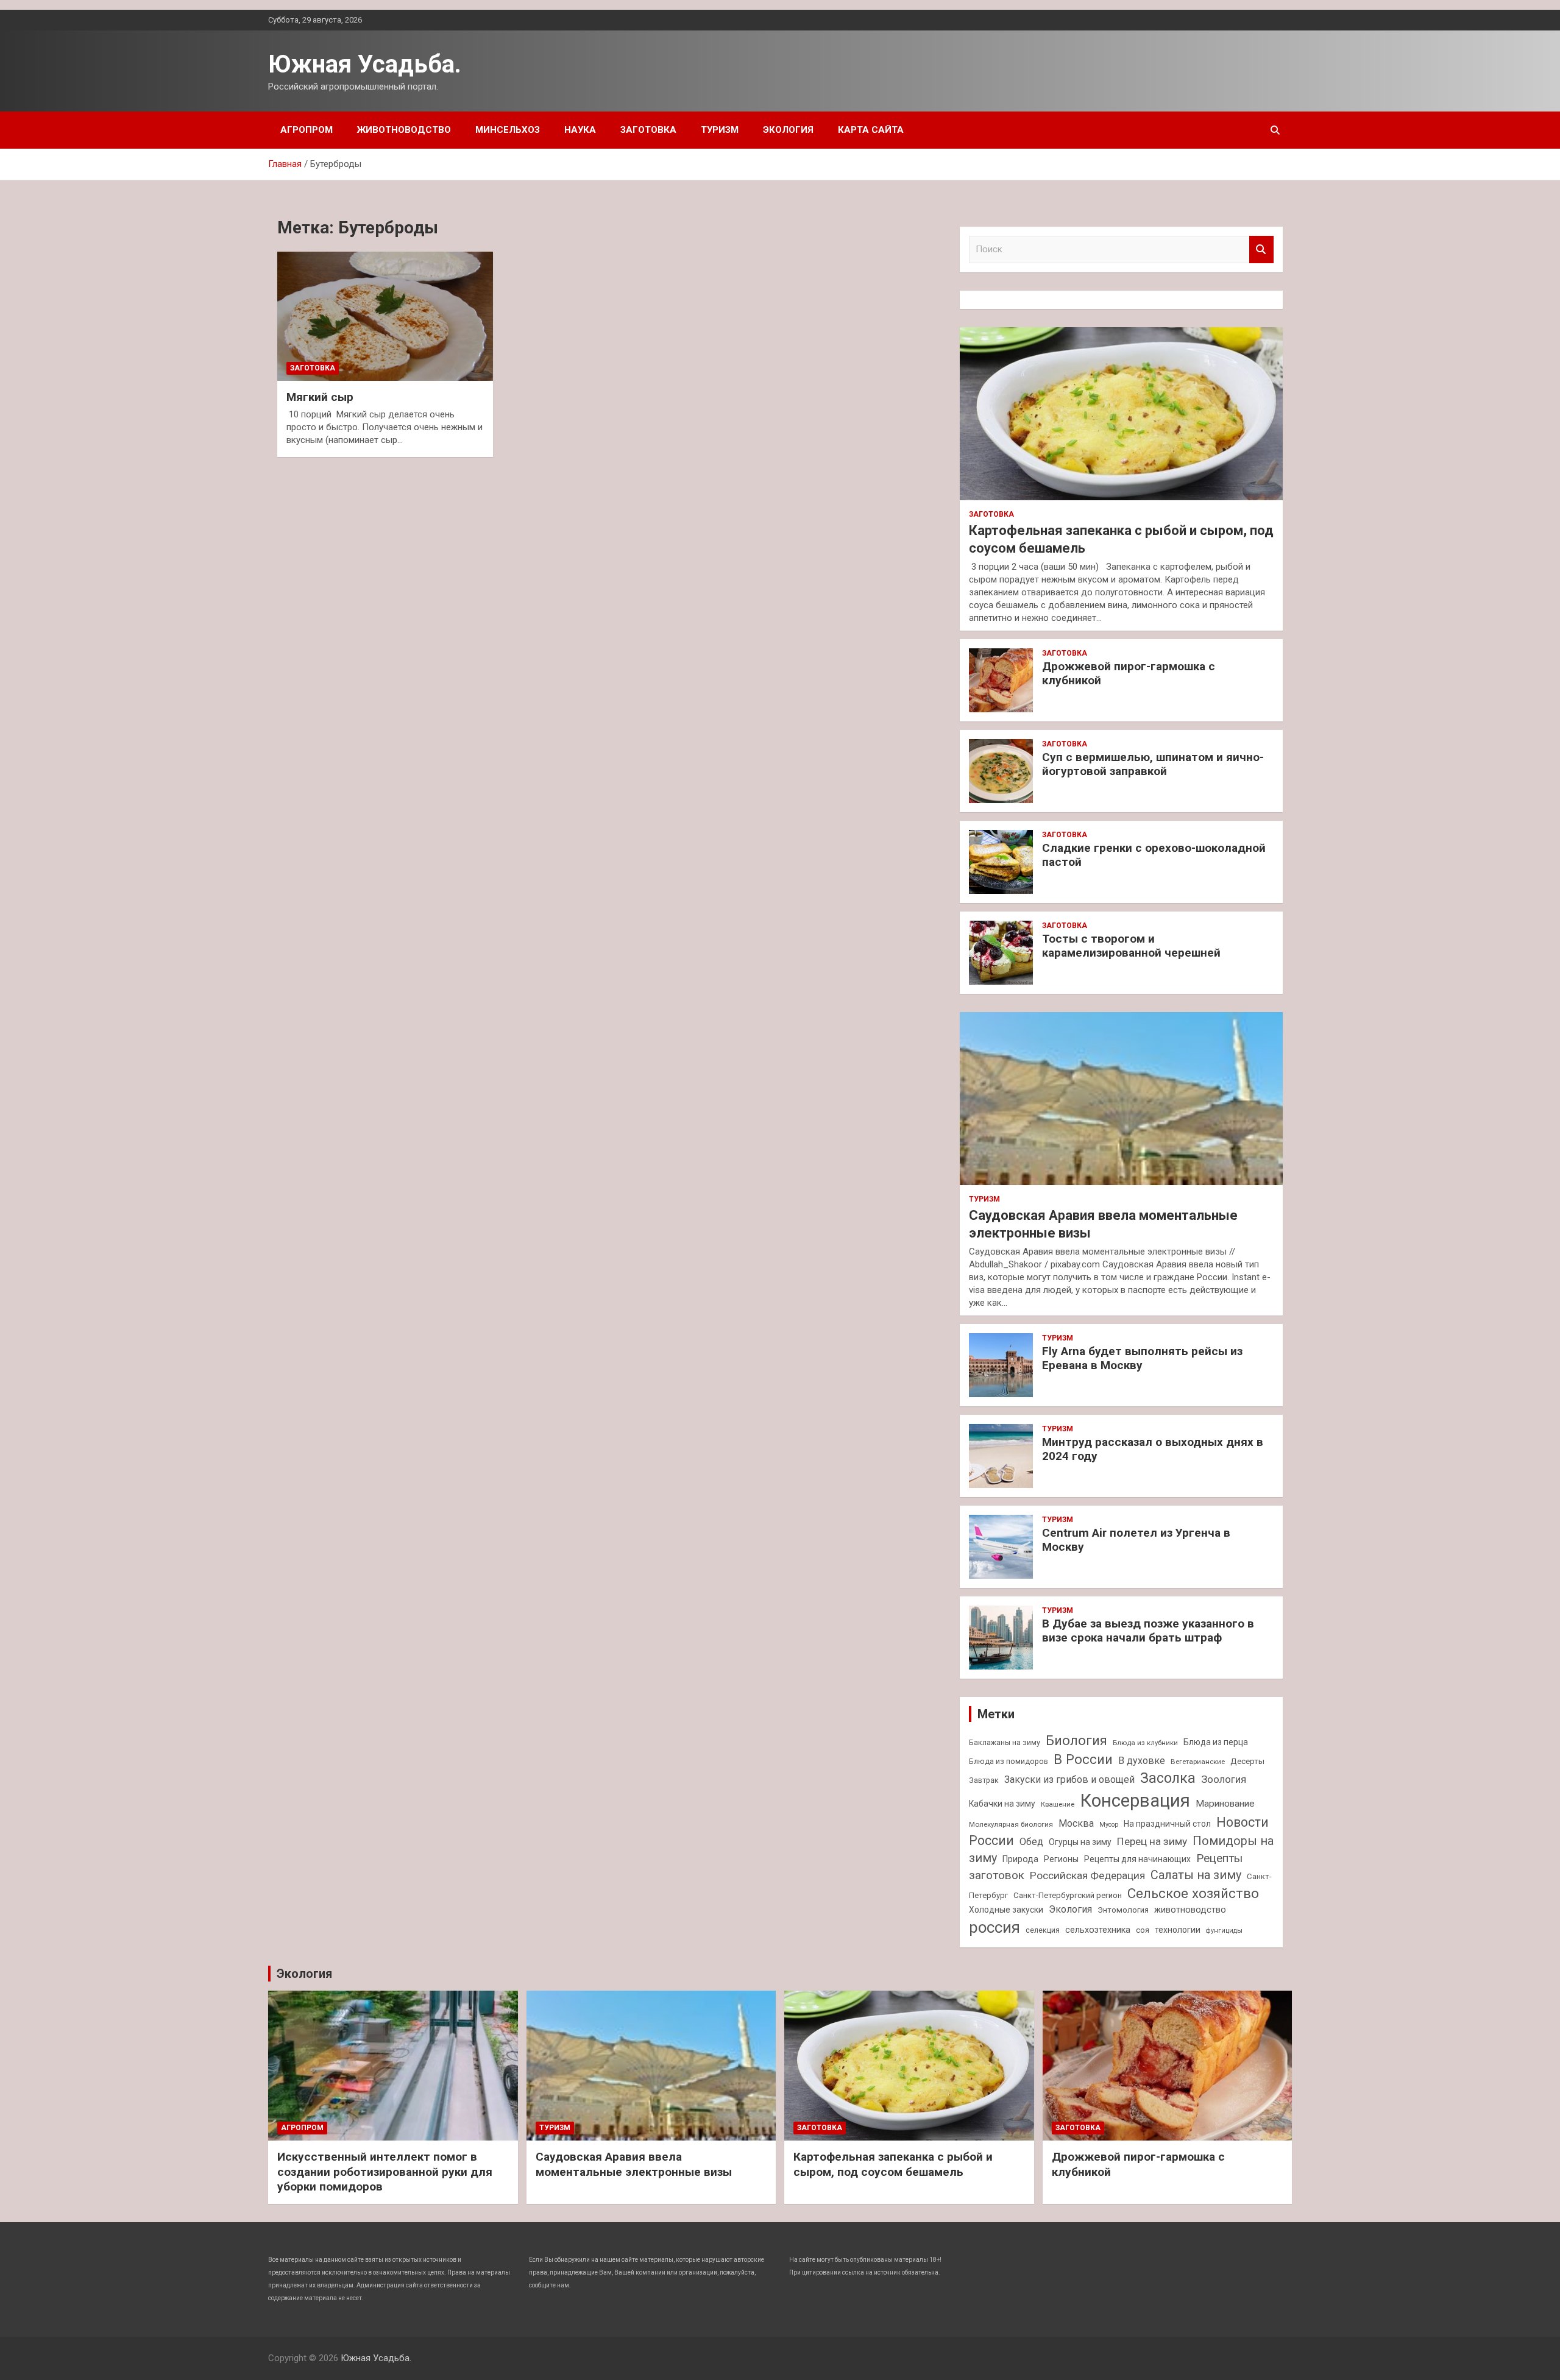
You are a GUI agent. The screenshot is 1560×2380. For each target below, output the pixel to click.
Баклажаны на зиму (1005, 1742)
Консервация (1135, 1801)
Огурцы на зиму (1080, 1842)
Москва (1076, 1823)
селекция (1043, 1930)
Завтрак (984, 1780)
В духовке (1142, 1761)
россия (994, 1927)
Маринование (1225, 1804)
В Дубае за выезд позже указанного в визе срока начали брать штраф (1148, 1631)
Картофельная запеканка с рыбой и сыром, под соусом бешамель (893, 2164)
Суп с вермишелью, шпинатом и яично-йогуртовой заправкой (1153, 764)
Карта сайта (871, 130)
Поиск (1261, 250)
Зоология (1224, 1779)
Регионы (1061, 1859)
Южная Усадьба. (365, 64)
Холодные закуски (1006, 1910)
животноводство (1190, 1910)
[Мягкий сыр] (385, 316)
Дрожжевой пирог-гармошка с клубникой (1129, 673)
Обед (1031, 1842)
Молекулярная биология (1011, 1824)
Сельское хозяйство (1193, 1893)
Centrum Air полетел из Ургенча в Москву (1136, 1540)
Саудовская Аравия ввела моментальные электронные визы (634, 2164)
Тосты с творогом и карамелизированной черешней (1131, 946)
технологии (1178, 1930)
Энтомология (1123, 1910)
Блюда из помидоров (1009, 1761)
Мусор (1109, 1825)
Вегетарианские (1198, 1762)
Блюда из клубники (1145, 1743)
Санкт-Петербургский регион (1068, 1895)
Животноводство (404, 130)
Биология (1076, 1740)
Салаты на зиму (1196, 1875)
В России (1083, 1759)
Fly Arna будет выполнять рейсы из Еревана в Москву (1142, 1358)
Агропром (307, 130)
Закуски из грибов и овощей (1069, 1780)
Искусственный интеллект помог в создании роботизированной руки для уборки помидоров (385, 2172)
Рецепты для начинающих (1137, 1859)
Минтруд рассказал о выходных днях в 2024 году (1153, 1449)
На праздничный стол (1167, 1824)
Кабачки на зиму (1002, 1804)
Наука (580, 130)
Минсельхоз (508, 130)
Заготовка (648, 130)
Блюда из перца (1216, 1742)
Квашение (1058, 1804)
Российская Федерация (1087, 1875)
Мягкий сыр (320, 397)
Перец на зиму (1152, 1841)
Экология (788, 130)
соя (1143, 1930)
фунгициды (1224, 1931)
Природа (1020, 1859)
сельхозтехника (1098, 1930)
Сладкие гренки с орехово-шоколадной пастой (1154, 855)
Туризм (720, 130)
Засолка (1168, 1778)
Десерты (1247, 1761)
